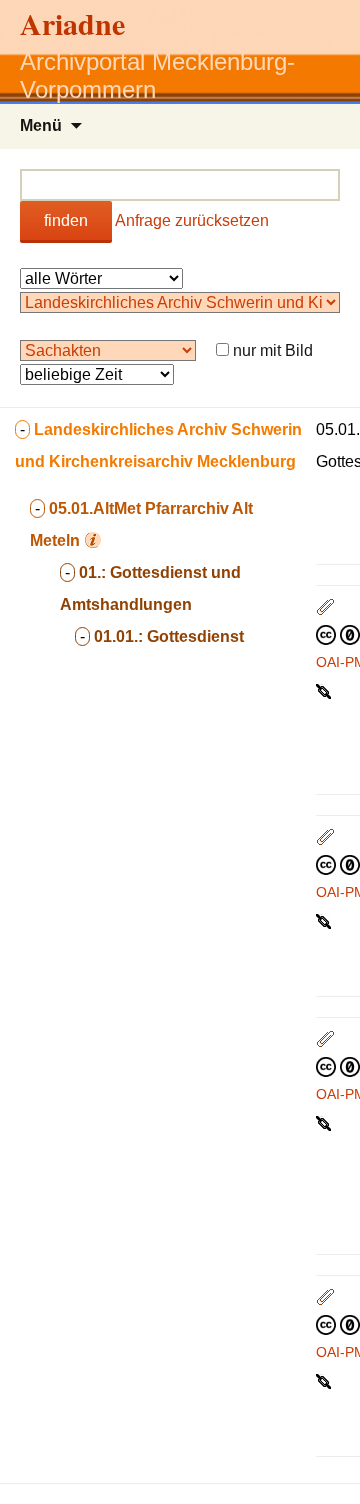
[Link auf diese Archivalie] (325, 690)
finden (66, 220)
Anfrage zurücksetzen (192, 220)
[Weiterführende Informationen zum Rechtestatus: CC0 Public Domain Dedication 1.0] (338, 634)
